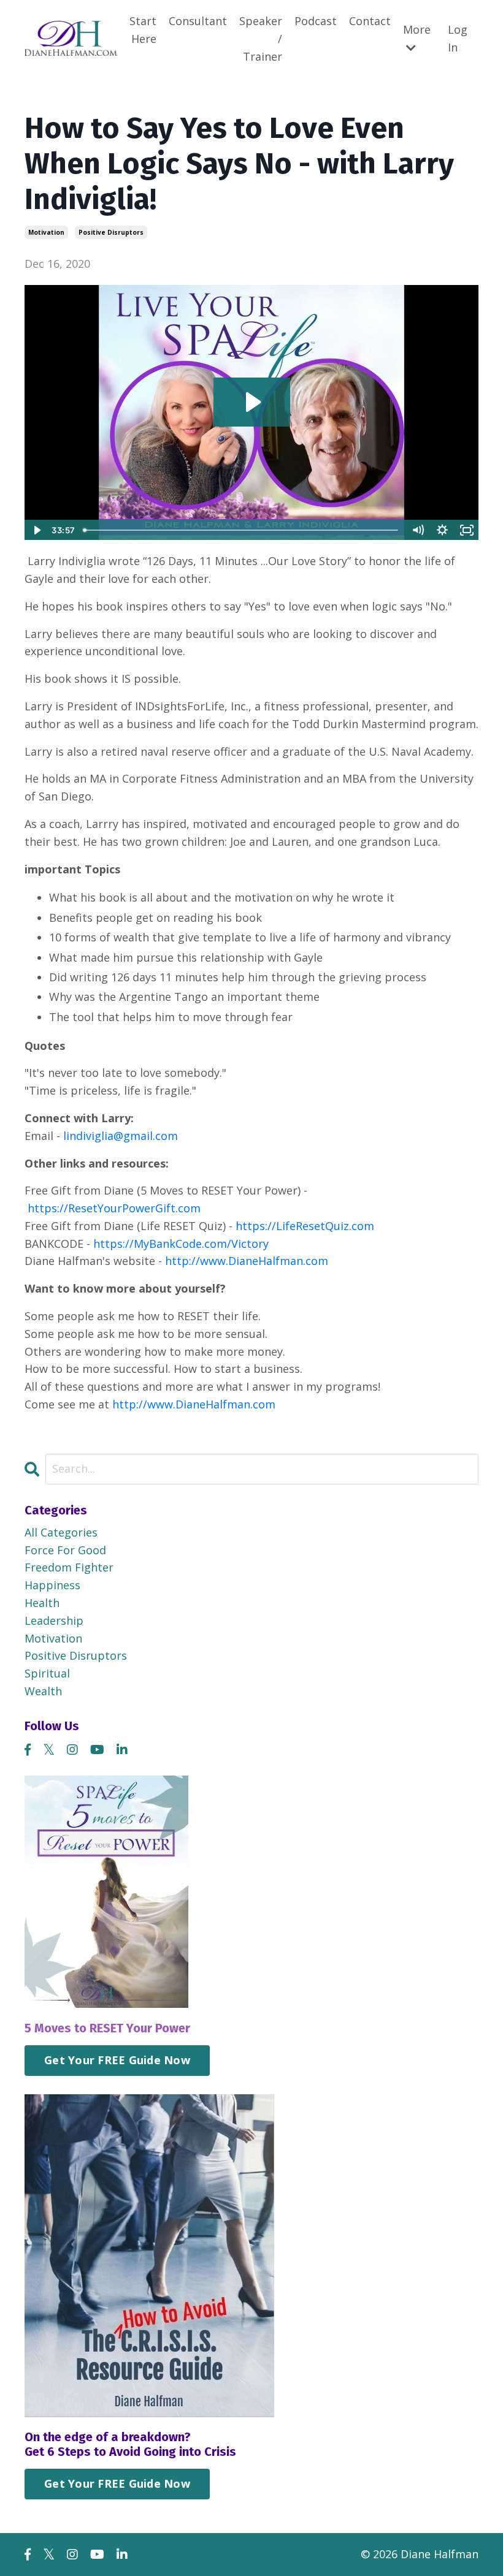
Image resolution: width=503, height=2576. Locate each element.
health (42, 1603)
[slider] (242, 530)
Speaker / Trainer (261, 39)
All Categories (61, 1532)
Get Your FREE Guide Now (117, 2060)
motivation (46, 232)
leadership (54, 1620)
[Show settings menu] (442, 530)
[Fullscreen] (467, 530)
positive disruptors (111, 232)
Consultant (198, 21)
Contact (370, 21)
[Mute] (418, 530)
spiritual (47, 1673)
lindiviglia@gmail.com (121, 1136)
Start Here (143, 30)
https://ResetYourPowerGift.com (114, 1208)
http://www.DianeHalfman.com (247, 1261)
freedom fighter (69, 1567)
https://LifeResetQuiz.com (305, 1226)
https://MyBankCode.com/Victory (181, 1244)
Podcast (316, 21)
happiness (52, 1585)
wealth (43, 1691)
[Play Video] (36, 530)
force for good (65, 1550)
